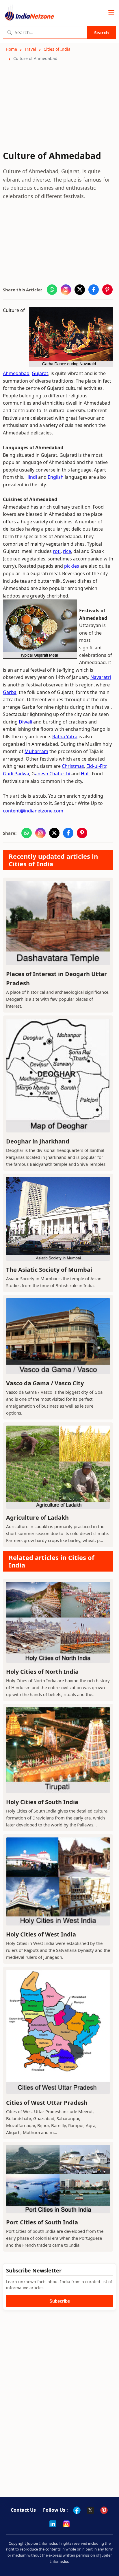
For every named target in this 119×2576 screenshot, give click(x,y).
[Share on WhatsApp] (52, 290)
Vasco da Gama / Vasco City (45, 1383)
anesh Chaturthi (53, 774)
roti (57, 551)
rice (67, 551)
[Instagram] (66, 2524)
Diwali (25, 722)
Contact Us (23, 2510)
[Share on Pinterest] (107, 290)
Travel (30, 49)
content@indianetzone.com (33, 811)
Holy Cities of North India (42, 1672)
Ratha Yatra (65, 737)
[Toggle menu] (111, 13)
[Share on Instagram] (66, 290)
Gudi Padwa (16, 774)
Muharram (36, 751)
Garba (10, 692)
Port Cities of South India (42, 2222)
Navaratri (101, 677)
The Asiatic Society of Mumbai (49, 1270)
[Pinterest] (104, 2510)
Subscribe (60, 2301)
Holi (85, 774)
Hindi (31, 477)
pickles (72, 566)
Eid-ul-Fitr (96, 766)
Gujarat (40, 373)
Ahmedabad (16, 373)
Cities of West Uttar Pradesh (47, 2103)
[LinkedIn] (53, 2524)
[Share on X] (80, 290)
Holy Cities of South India (42, 1802)
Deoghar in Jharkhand (38, 1141)
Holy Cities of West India (41, 1934)
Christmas (73, 766)
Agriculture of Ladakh (37, 1518)
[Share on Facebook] (94, 290)
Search (102, 32)
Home (11, 49)
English (56, 477)
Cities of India (57, 49)
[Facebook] (77, 2510)
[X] (90, 2510)
